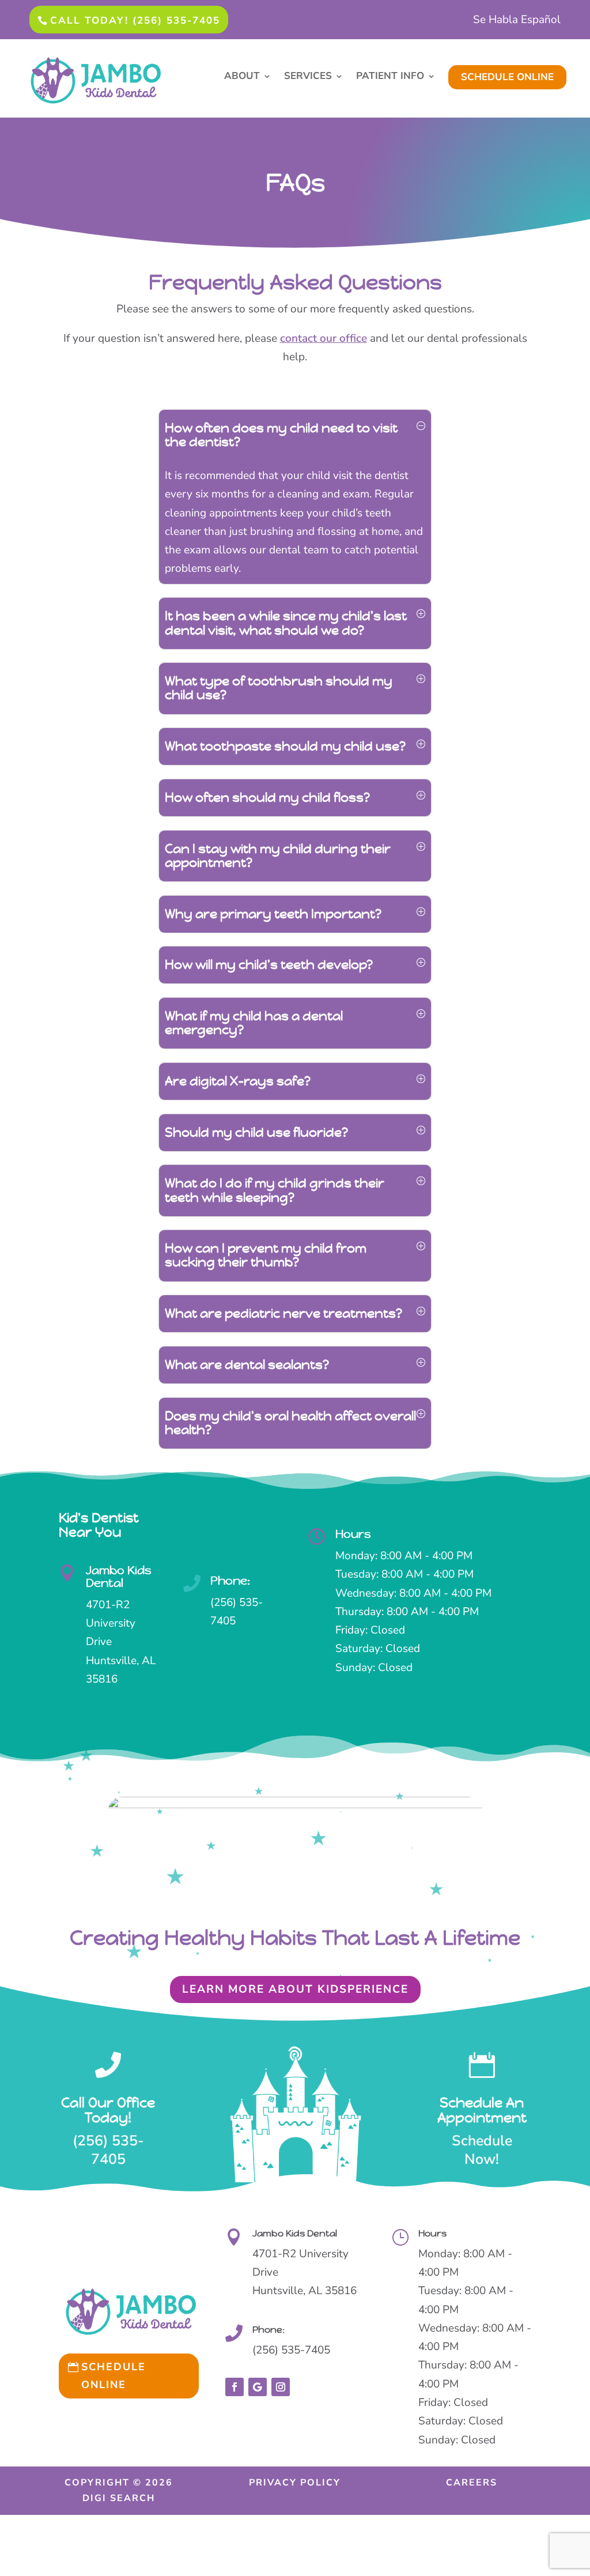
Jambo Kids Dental (119, 1577)
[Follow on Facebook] (235, 2387)
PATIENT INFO (390, 77)
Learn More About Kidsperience (295, 1989)
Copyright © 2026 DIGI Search (119, 2490)
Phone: (230, 1581)
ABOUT (242, 77)
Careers (472, 2483)
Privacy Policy (295, 2483)
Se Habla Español (517, 21)
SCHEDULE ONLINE (507, 77)
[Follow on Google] (258, 2387)
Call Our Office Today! (108, 2110)
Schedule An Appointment (482, 2110)
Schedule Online (114, 2376)
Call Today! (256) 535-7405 (135, 20)
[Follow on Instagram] (281, 2387)
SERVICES (308, 77)
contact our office (324, 338)
